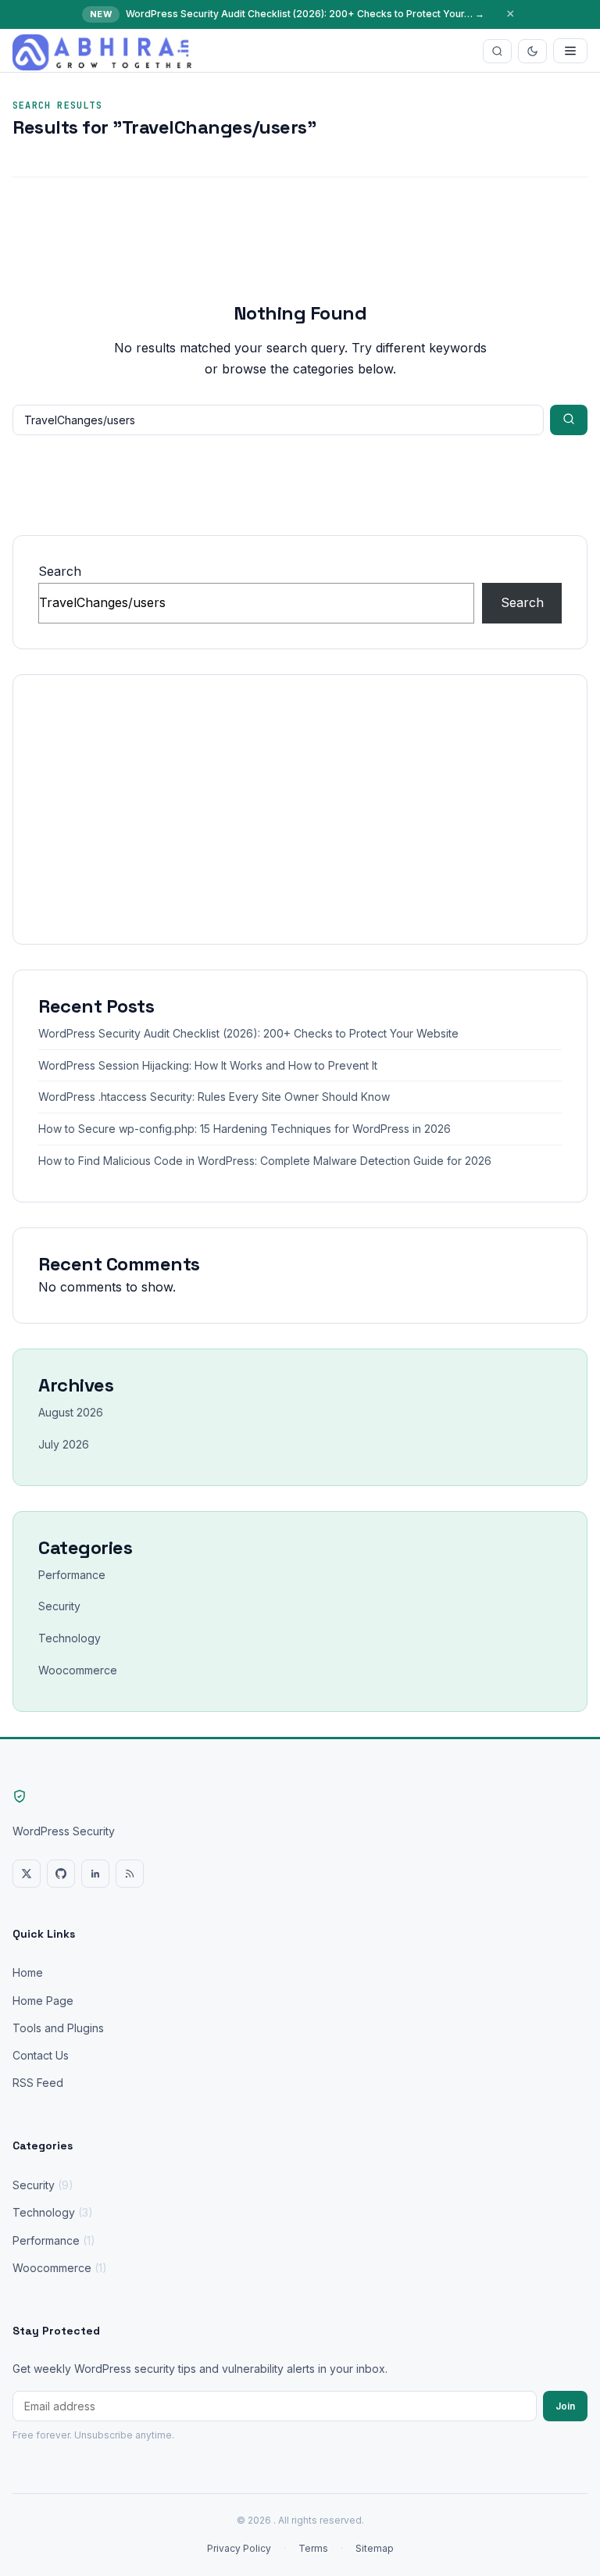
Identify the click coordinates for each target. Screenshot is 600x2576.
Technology (70, 1638)
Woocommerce (78, 1670)
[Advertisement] (300, 809)
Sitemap (375, 2548)
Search (60, 571)
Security (59, 1606)
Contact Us (41, 2055)
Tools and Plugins (58, 2028)
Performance (72, 1575)
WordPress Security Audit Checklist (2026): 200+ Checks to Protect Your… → (305, 14)
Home (28, 1972)
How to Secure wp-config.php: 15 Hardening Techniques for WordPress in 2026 (245, 1129)
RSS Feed (38, 2083)
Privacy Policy (239, 2548)
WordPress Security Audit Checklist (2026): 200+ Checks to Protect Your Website (248, 1033)
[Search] (497, 51)
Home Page (43, 2001)
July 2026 (64, 1444)
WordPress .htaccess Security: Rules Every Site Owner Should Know (214, 1097)
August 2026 (71, 1412)
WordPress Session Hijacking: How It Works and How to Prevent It (208, 1065)
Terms (313, 2548)
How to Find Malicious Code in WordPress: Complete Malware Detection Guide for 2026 (265, 1161)
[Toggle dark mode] (532, 51)
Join (565, 2406)
